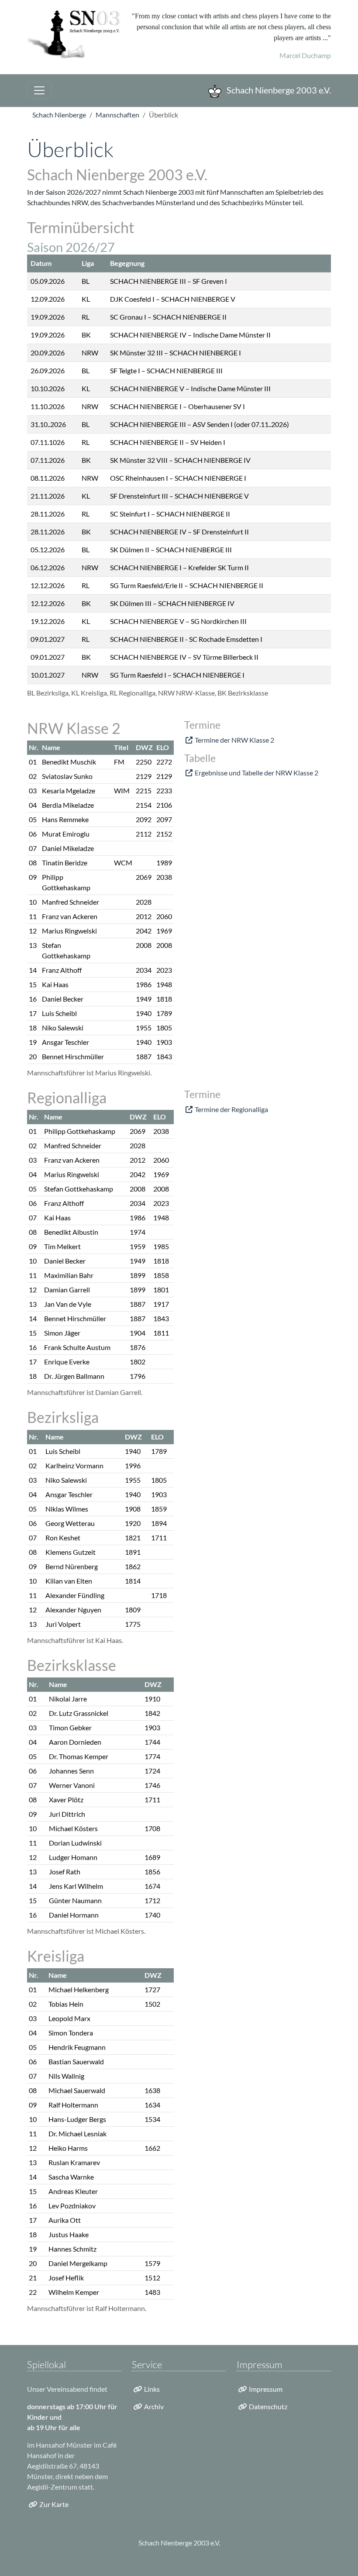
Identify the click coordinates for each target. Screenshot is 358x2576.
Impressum (266, 2389)
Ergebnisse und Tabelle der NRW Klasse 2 (256, 773)
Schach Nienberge (59, 115)
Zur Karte (54, 2504)
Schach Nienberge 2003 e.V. (278, 90)
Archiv (154, 2406)
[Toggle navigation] (39, 90)
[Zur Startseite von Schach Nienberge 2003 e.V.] (74, 35)
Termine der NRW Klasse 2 (234, 740)
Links (152, 2389)
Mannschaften (117, 115)
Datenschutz (268, 2406)
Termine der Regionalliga (231, 1109)
